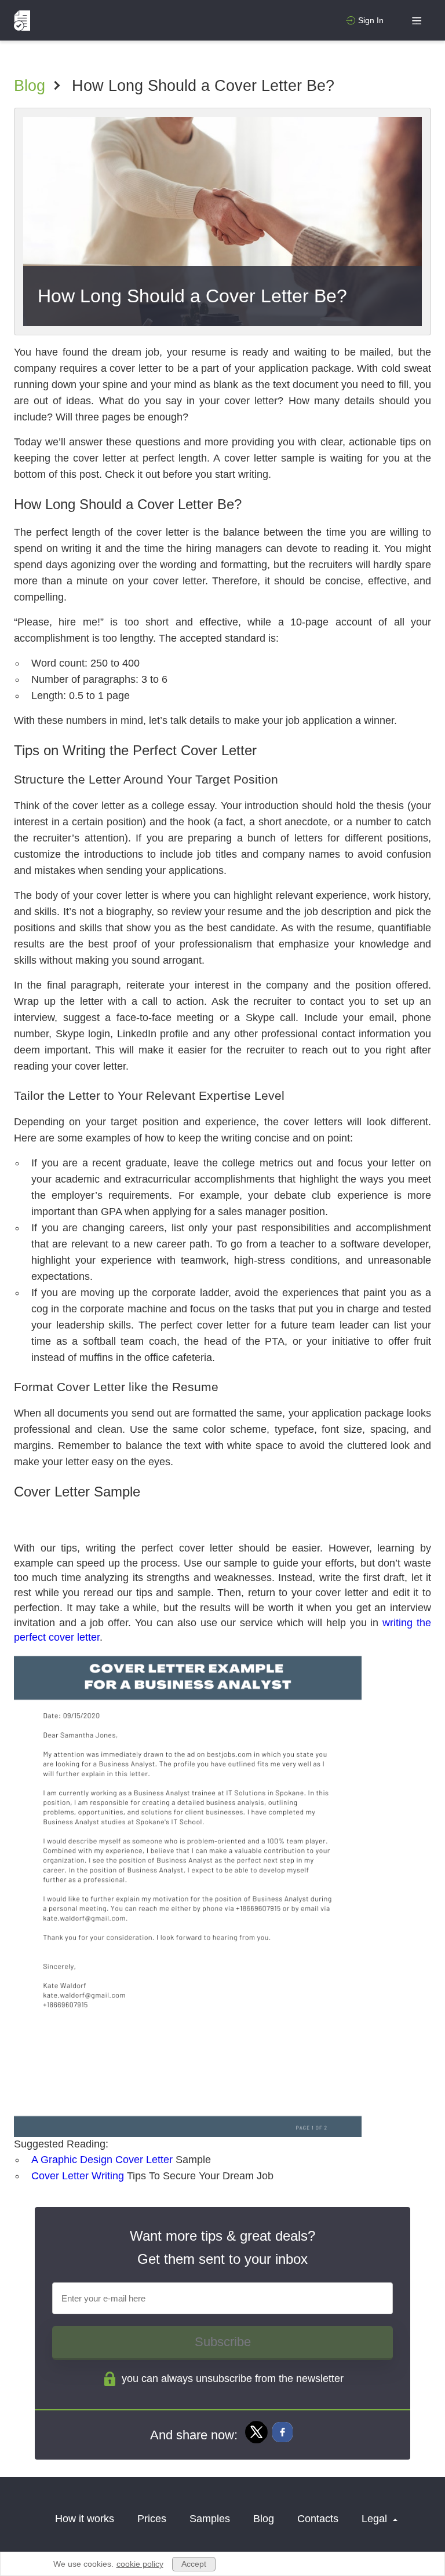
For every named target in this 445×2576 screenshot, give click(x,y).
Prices (152, 2519)
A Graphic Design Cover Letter (102, 2160)
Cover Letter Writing (78, 2176)
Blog (30, 86)
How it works (85, 2519)
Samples (210, 2519)
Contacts (318, 2519)
